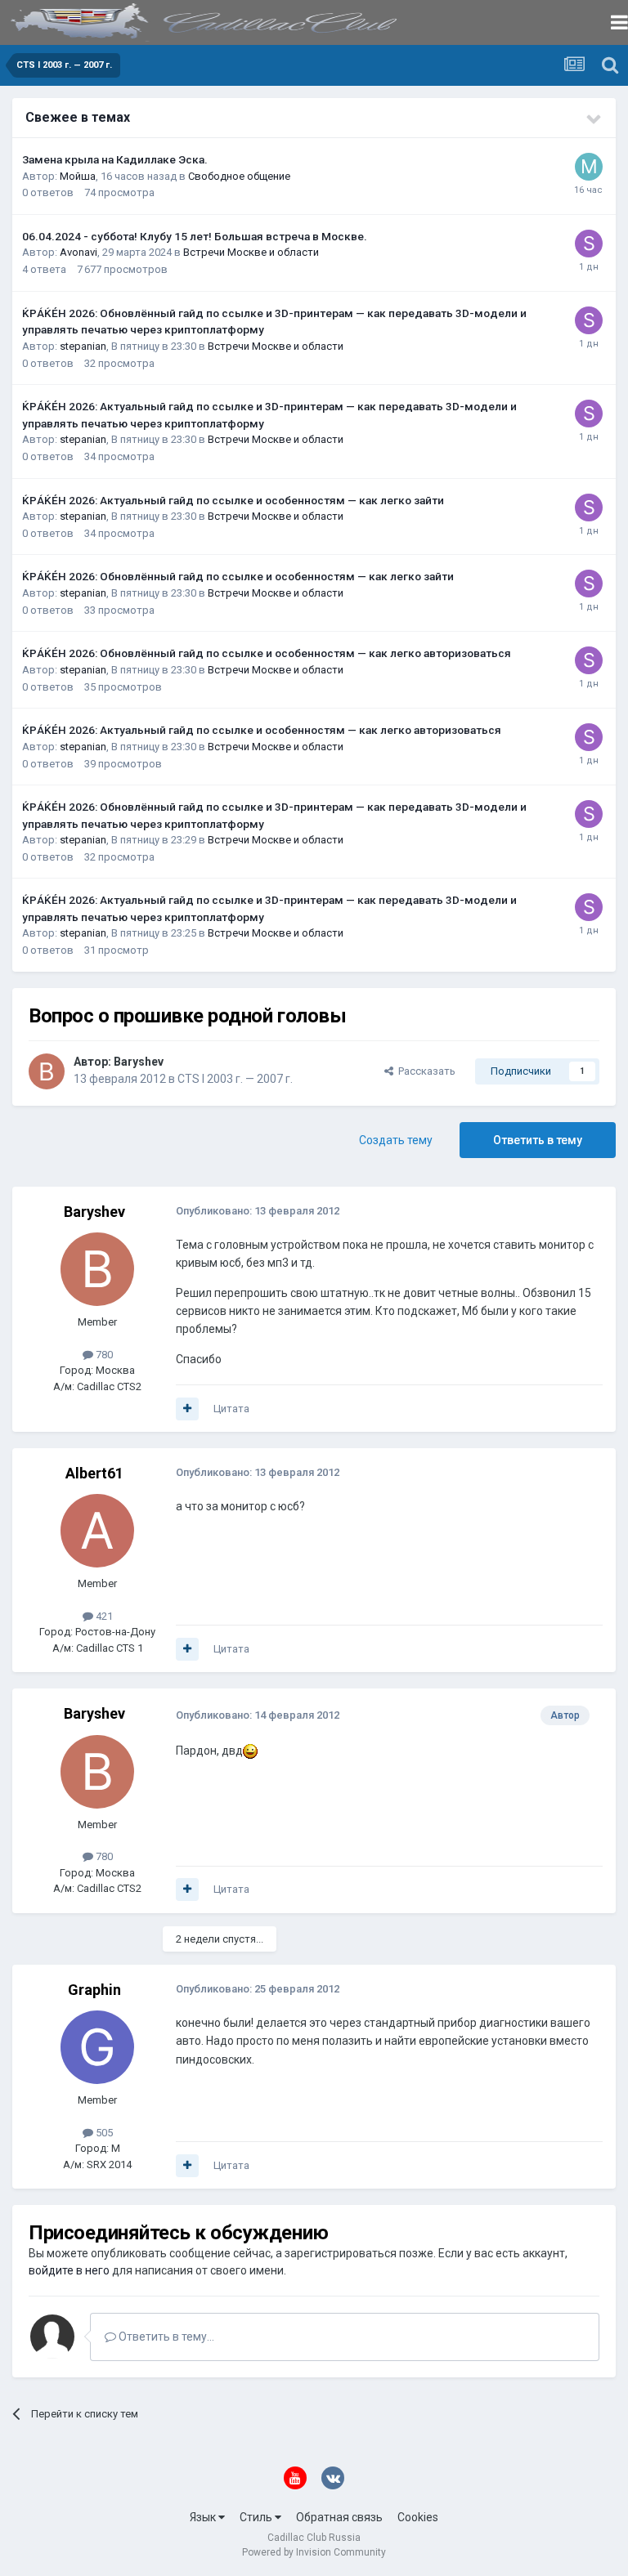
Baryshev (139, 1062)
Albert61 (94, 1473)
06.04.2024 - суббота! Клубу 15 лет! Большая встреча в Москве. (195, 236)
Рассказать (424, 1071)
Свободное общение (239, 176)
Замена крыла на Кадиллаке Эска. (115, 159)
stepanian (83, 346)
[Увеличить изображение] (250, 1751)
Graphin (94, 1990)
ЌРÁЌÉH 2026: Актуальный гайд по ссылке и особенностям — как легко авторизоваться (262, 730)
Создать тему (396, 1140)
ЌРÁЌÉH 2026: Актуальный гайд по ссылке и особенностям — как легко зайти (233, 500)
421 (103, 1616)
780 (103, 1355)
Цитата (231, 1409)
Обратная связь (339, 2517)
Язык (204, 2517)
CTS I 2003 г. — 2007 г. (235, 1079)
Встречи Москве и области (251, 252)
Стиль (257, 2517)
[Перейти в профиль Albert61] (97, 1531)
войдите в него (69, 2270)
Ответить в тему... (165, 2337)
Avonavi (78, 252)
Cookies (418, 2517)
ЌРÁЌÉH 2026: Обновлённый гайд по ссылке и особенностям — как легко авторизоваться (267, 653)
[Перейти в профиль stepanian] (589, 244)
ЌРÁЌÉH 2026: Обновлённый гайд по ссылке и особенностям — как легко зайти (238, 576)
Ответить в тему (538, 1140)
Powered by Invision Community (314, 2552)
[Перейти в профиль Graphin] (97, 2047)
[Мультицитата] (187, 1409)
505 (103, 2133)
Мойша (78, 176)
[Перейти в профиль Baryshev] (47, 1071)
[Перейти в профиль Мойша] (589, 167)
